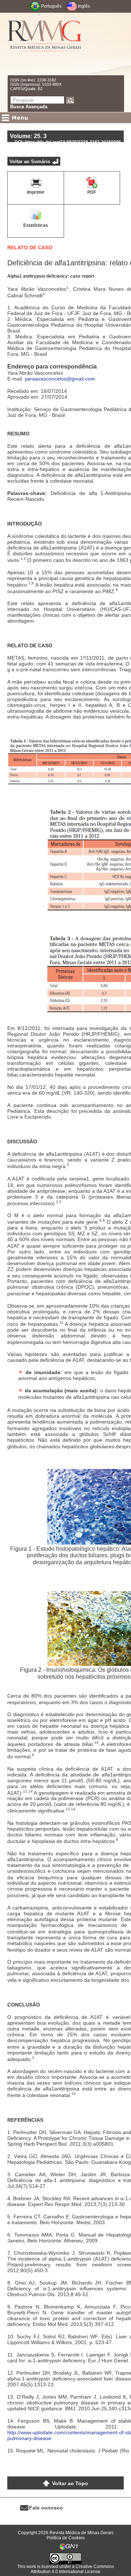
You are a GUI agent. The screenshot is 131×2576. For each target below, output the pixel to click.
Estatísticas (36, 225)
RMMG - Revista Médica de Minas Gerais (45, 44)
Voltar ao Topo (70, 2483)
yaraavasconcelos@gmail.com (60, 379)
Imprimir (36, 192)
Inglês (84, 6)
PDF (92, 192)
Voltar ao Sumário (30, 162)
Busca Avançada (29, 107)
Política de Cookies (66, 2538)
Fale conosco (46, 2508)
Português (51, 6)
